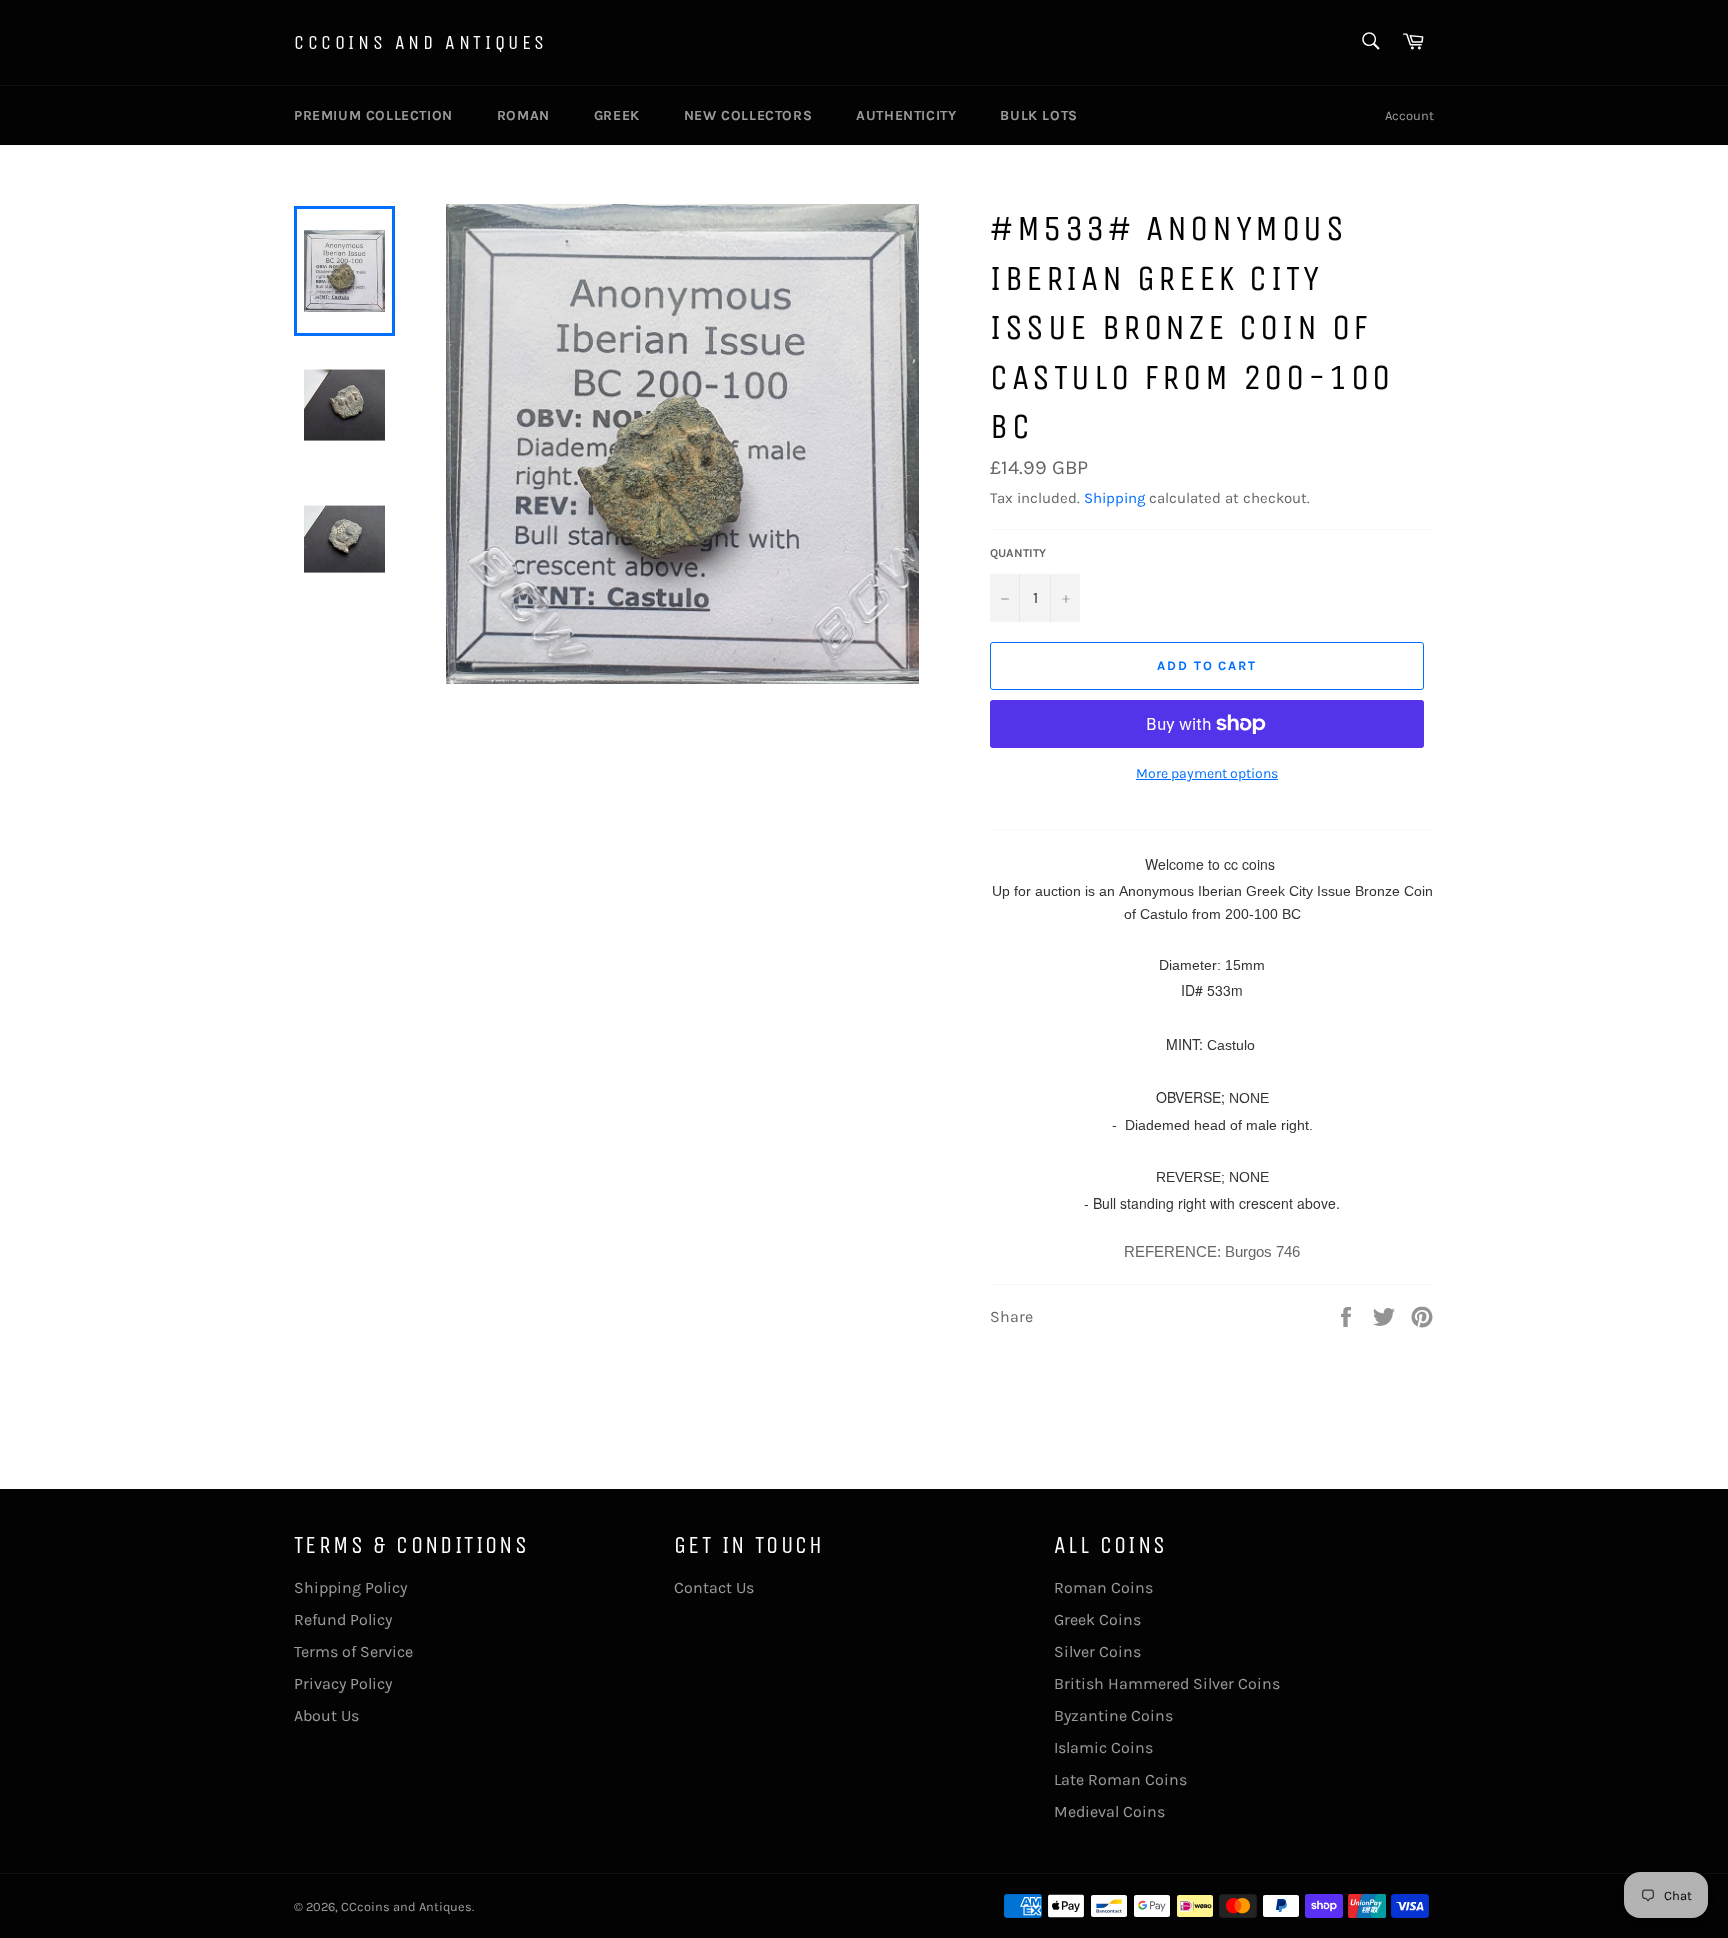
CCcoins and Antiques (421, 42)
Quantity (1018, 553)
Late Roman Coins (1120, 1779)
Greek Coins (1097, 1619)
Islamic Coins (1103, 1747)
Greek (617, 115)
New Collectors (748, 115)
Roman (523, 115)
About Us (326, 1715)
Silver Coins (1097, 1651)
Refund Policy (343, 1619)
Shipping (1114, 498)
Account (1409, 115)
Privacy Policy (343, 1683)
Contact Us (714, 1587)
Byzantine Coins (1113, 1715)
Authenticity (906, 115)
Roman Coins (1103, 1587)
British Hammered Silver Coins (1167, 1683)
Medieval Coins (1109, 1811)
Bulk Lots (1038, 115)
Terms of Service (353, 1651)
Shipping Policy (350, 1587)
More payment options (1207, 773)
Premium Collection (373, 115)
